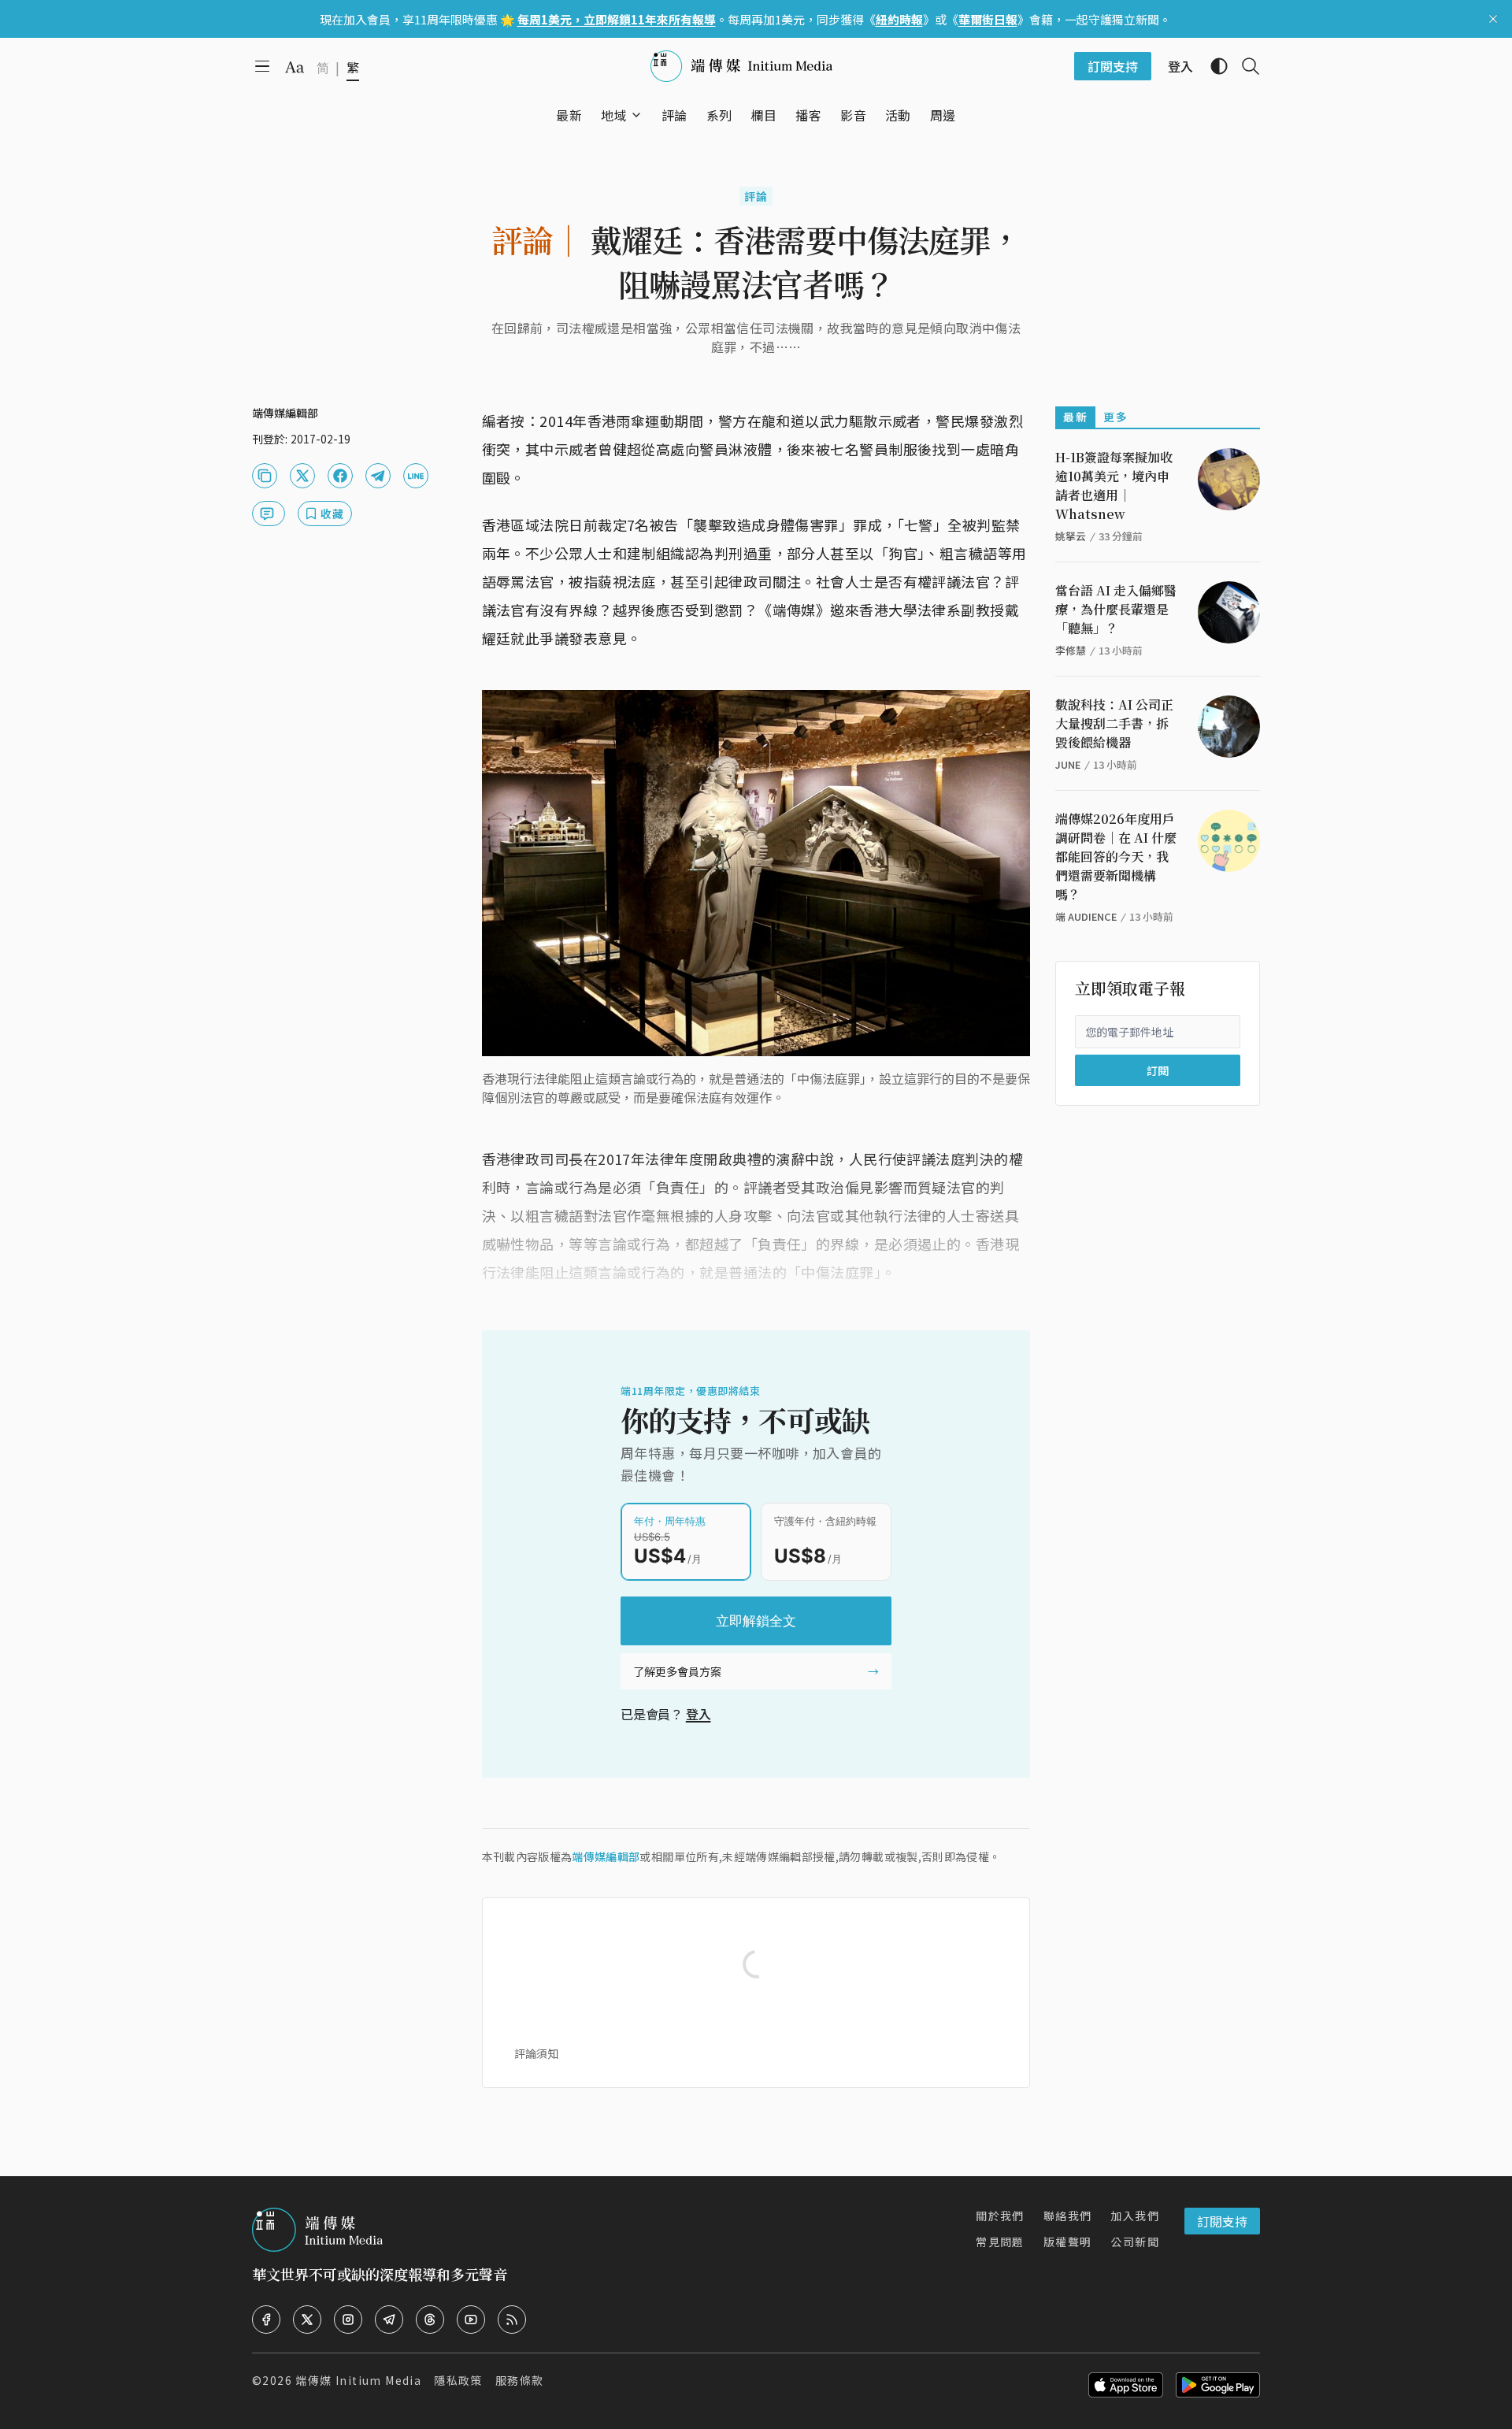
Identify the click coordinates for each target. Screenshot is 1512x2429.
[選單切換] (636, 115)
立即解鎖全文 (756, 1621)
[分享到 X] (302, 476)
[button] (614, 115)
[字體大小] (295, 67)
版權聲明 (1068, 2242)
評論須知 (536, 2053)
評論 (756, 196)
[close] (1493, 19)
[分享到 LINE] (416, 476)
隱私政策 (458, 2380)
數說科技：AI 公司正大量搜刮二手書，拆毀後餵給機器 (1114, 723)
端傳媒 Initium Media (358, 2380)
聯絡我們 (1068, 2216)
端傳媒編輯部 (606, 1856)
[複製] (265, 476)
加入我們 (1135, 2216)
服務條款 (520, 2380)
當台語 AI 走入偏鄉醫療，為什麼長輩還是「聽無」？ (1116, 609)
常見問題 (1000, 2242)
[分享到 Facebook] (340, 476)
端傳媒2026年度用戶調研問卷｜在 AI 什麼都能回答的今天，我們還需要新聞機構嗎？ (1116, 857)
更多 (1115, 417)
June (1068, 764)
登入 (699, 1714)
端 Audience (1086, 916)
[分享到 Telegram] (378, 476)
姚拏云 (1071, 536)
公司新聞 (1135, 2242)
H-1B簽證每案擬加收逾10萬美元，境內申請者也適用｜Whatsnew (1114, 486)
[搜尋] (1244, 66)
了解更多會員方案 (677, 1671)
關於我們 (1000, 2216)
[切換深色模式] (1213, 66)
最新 (1075, 417)
